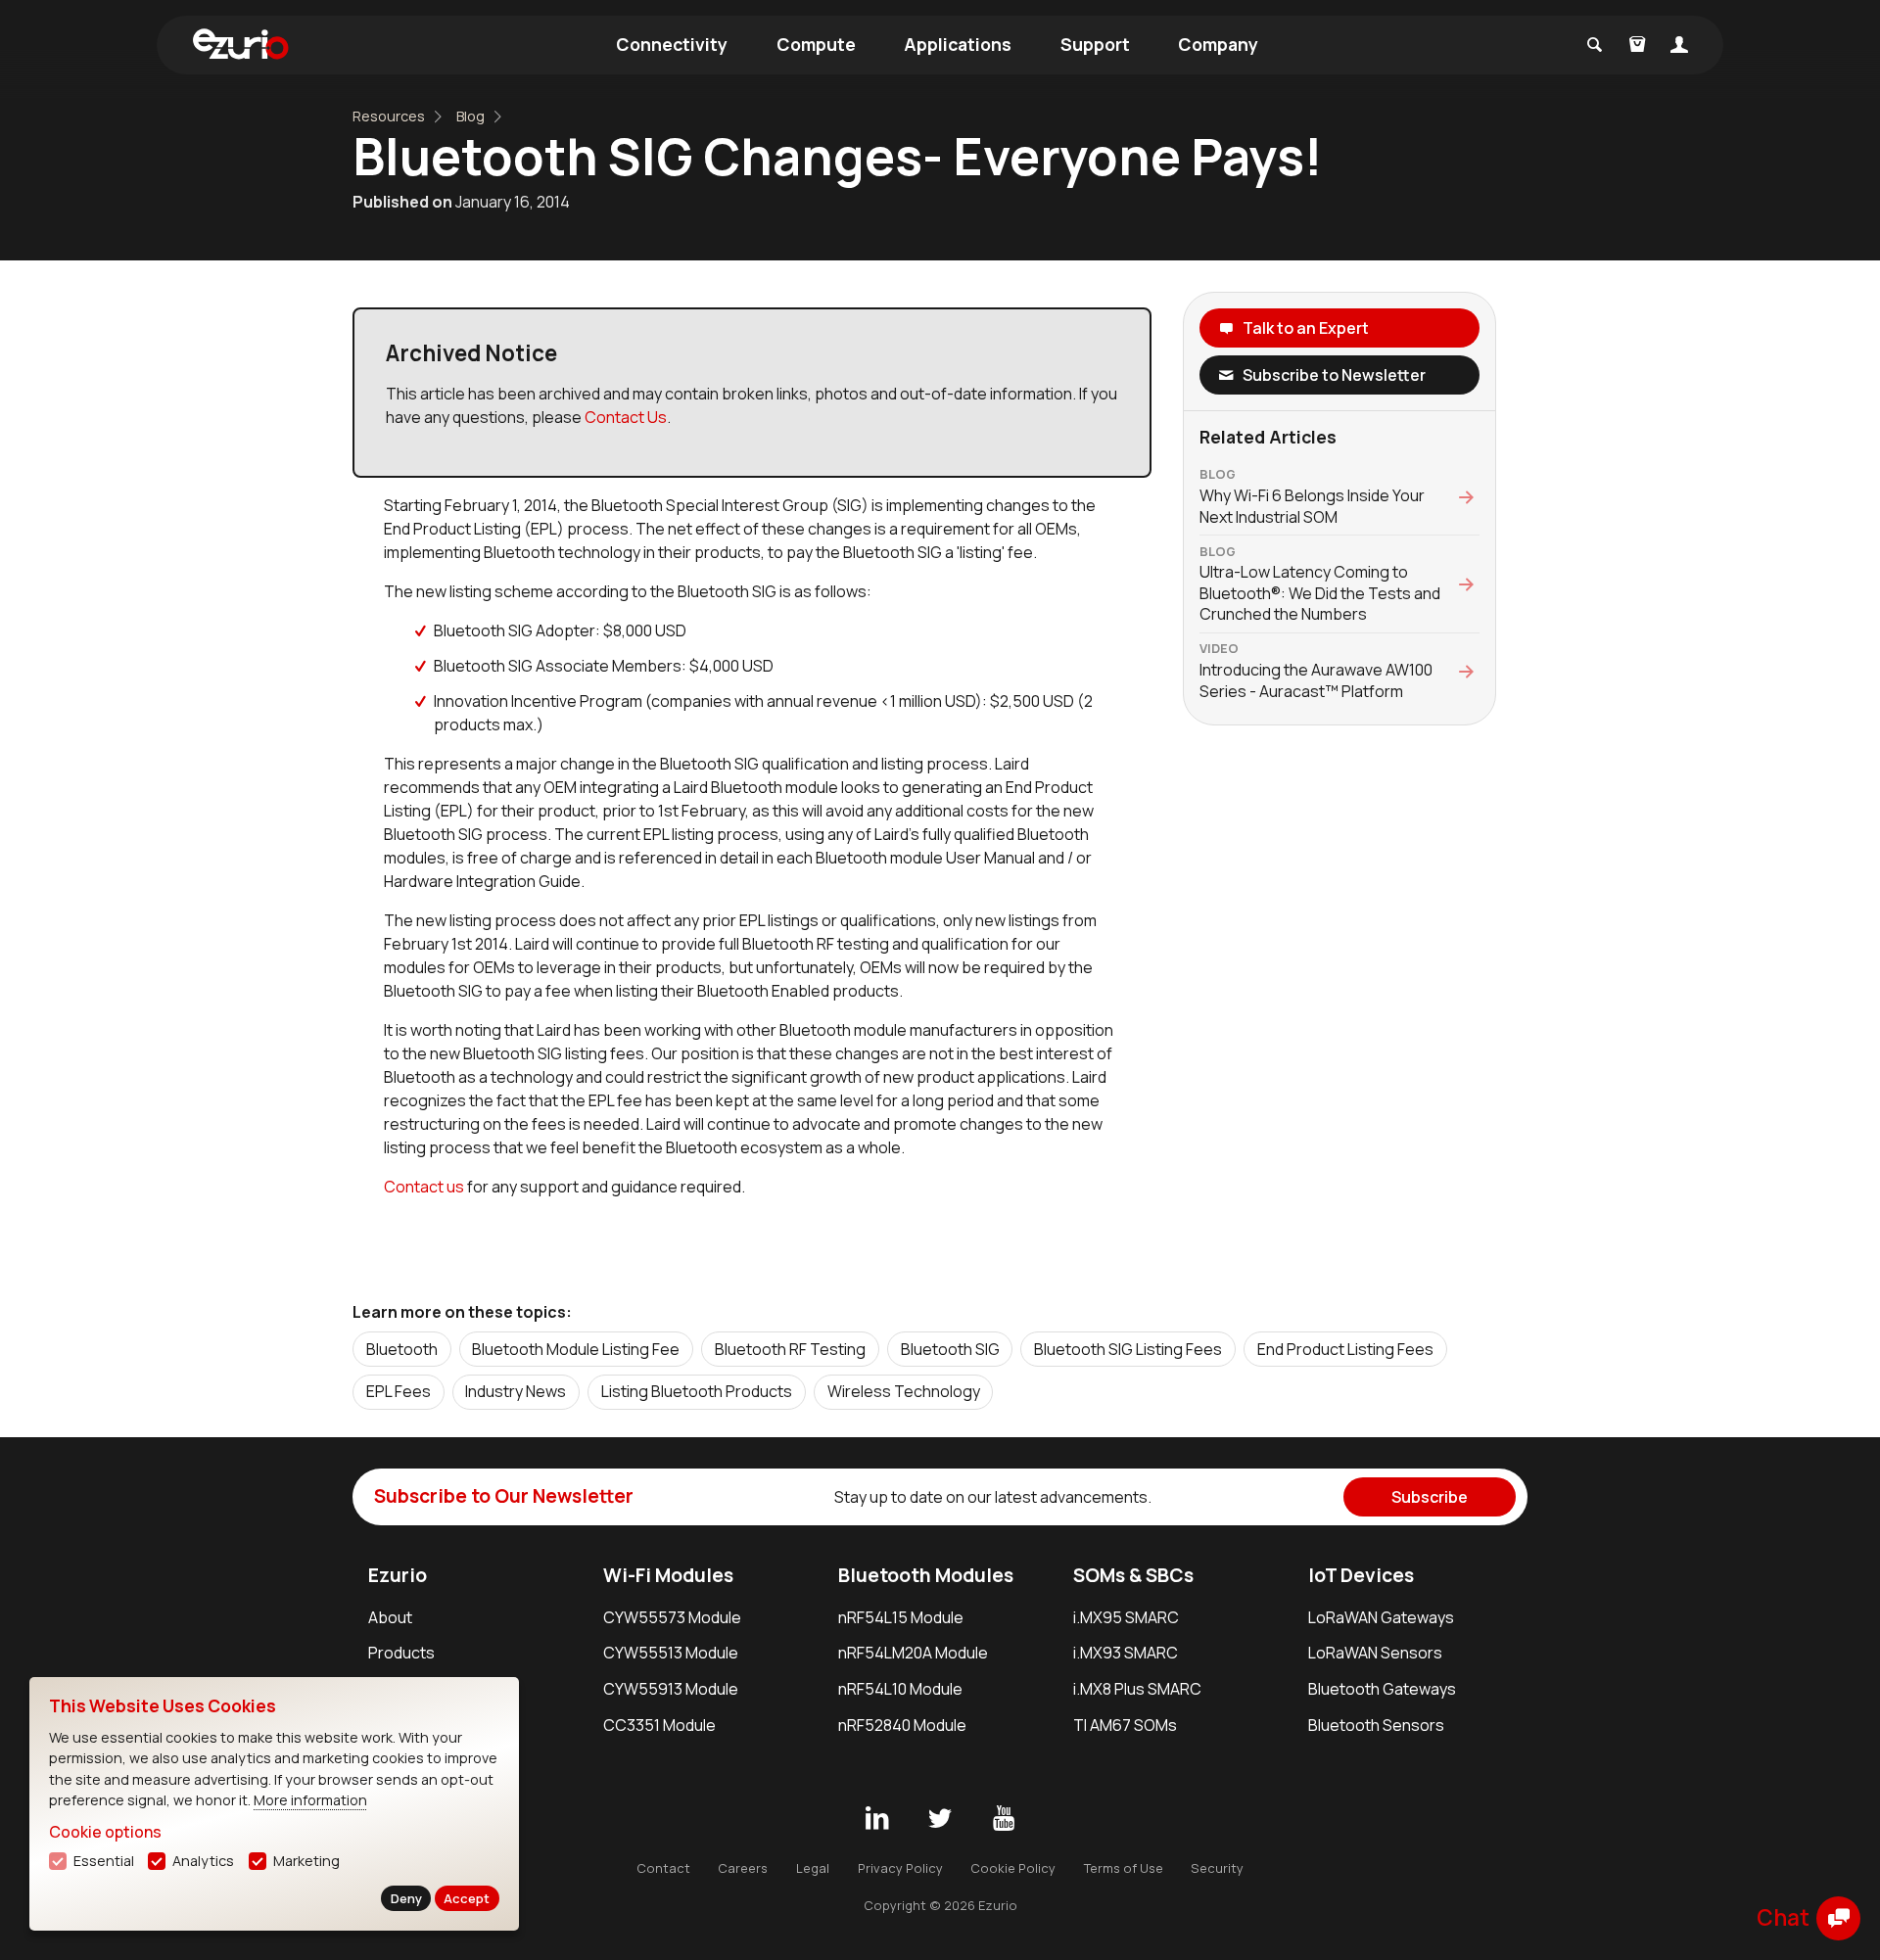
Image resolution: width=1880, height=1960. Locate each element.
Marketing (306, 1861)
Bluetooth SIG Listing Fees (1128, 1349)
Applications (958, 44)
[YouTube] (1004, 1819)
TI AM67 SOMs (1125, 1725)
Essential (104, 1861)
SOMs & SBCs (1133, 1575)
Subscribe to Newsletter (1334, 375)
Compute (816, 44)
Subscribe (1430, 1497)
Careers (743, 1868)
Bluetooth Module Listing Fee (576, 1349)
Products (401, 1653)
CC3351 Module (659, 1725)
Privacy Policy (900, 1868)
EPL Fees (399, 1391)
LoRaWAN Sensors (1375, 1653)
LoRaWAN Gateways (1381, 1617)
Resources (389, 116)
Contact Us (626, 417)
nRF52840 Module (902, 1725)
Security (1217, 1868)
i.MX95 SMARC (1126, 1617)
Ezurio (398, 1575)
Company (1218, 44)
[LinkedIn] (876, 1819)
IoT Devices (1361, 1575)
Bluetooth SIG (950, 1349)
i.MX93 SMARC (1126, 1653)
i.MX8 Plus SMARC (1137, 1689)
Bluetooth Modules (926, 1575)
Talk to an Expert (1306, 328)
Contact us (424, 1187)
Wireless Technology (904, 1391)
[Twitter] (940, 1819)
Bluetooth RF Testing (790, 1349)
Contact (663, 1868)
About (390, 1617)
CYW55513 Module (671, 1653)
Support (1095, 44)
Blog (470, 116)
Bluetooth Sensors (1376, 1725)
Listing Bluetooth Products (697, 1391)
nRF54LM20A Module (913, 1653)
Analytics (203, 1861)
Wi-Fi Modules (668, 1575)
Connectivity (672, 44)
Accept (467, 1898)
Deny (406, 1898)
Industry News (516, 1391)
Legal (813, 1868)
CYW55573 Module (672, 1617)
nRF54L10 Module (900, 1689)
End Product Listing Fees (1345, 1349)
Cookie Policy (1013, 1868)
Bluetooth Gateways (1382, 1689)
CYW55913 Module (671, 1689)
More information (310, 1800)
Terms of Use (1124, 1868)
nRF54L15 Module (901, 1617)
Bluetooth (402, 1349)
